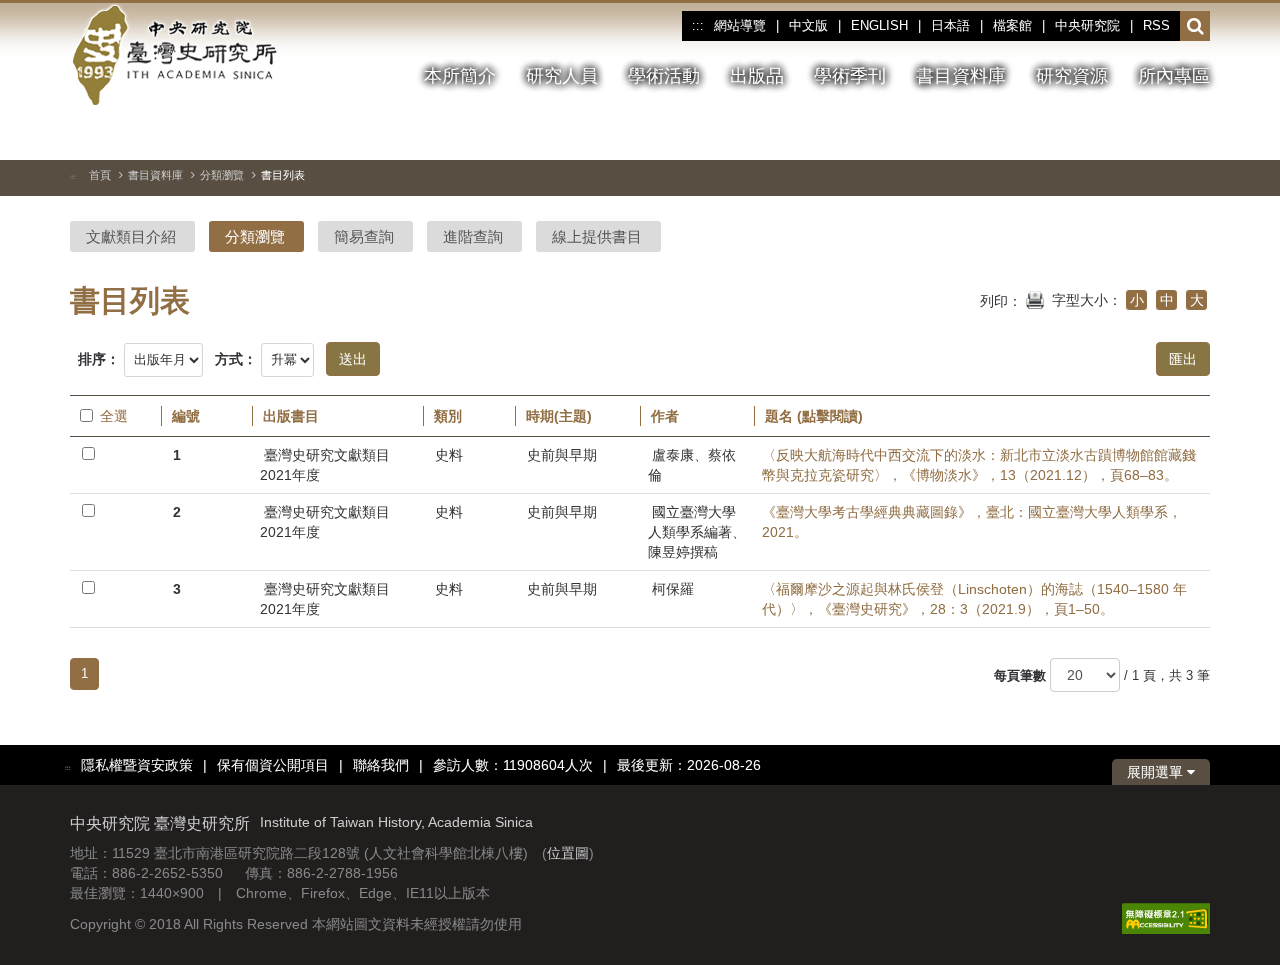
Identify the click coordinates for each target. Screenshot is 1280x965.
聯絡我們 (381, 765)
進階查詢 (473, 236)
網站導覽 (740, 25)
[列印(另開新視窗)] (1035, 298)
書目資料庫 (155, 175)
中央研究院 (1087, 25)
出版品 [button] (757, 76)
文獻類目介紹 (131, 236)
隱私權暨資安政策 (137, 765)
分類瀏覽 (222, 175)
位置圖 (568, 853)
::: (697, 26)
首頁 (100, 175)
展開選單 (1157, 772)
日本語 (950, 25)
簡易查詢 (364, 236)
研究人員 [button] (562, 76)
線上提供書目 (597, 236)
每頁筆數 (1020, 675)
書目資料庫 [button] (961, 76)
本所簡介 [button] (460, 76)
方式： (236, 359)
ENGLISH (879, 25)
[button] (1195, 27)
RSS (1156, 25)
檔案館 (1012, 25)
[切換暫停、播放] (1087, 134)
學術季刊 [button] (850, 76)
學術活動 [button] (664, 76)
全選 (114, 416)
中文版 (808, 25)
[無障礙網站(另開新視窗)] (1166, 917)
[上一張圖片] (1123, 134)
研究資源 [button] (1072, 76)
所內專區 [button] (1174, 76)
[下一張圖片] (1159, 134)
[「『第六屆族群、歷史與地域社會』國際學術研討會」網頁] (1195, 135)
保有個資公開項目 (273, 765)
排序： (99, 359)
